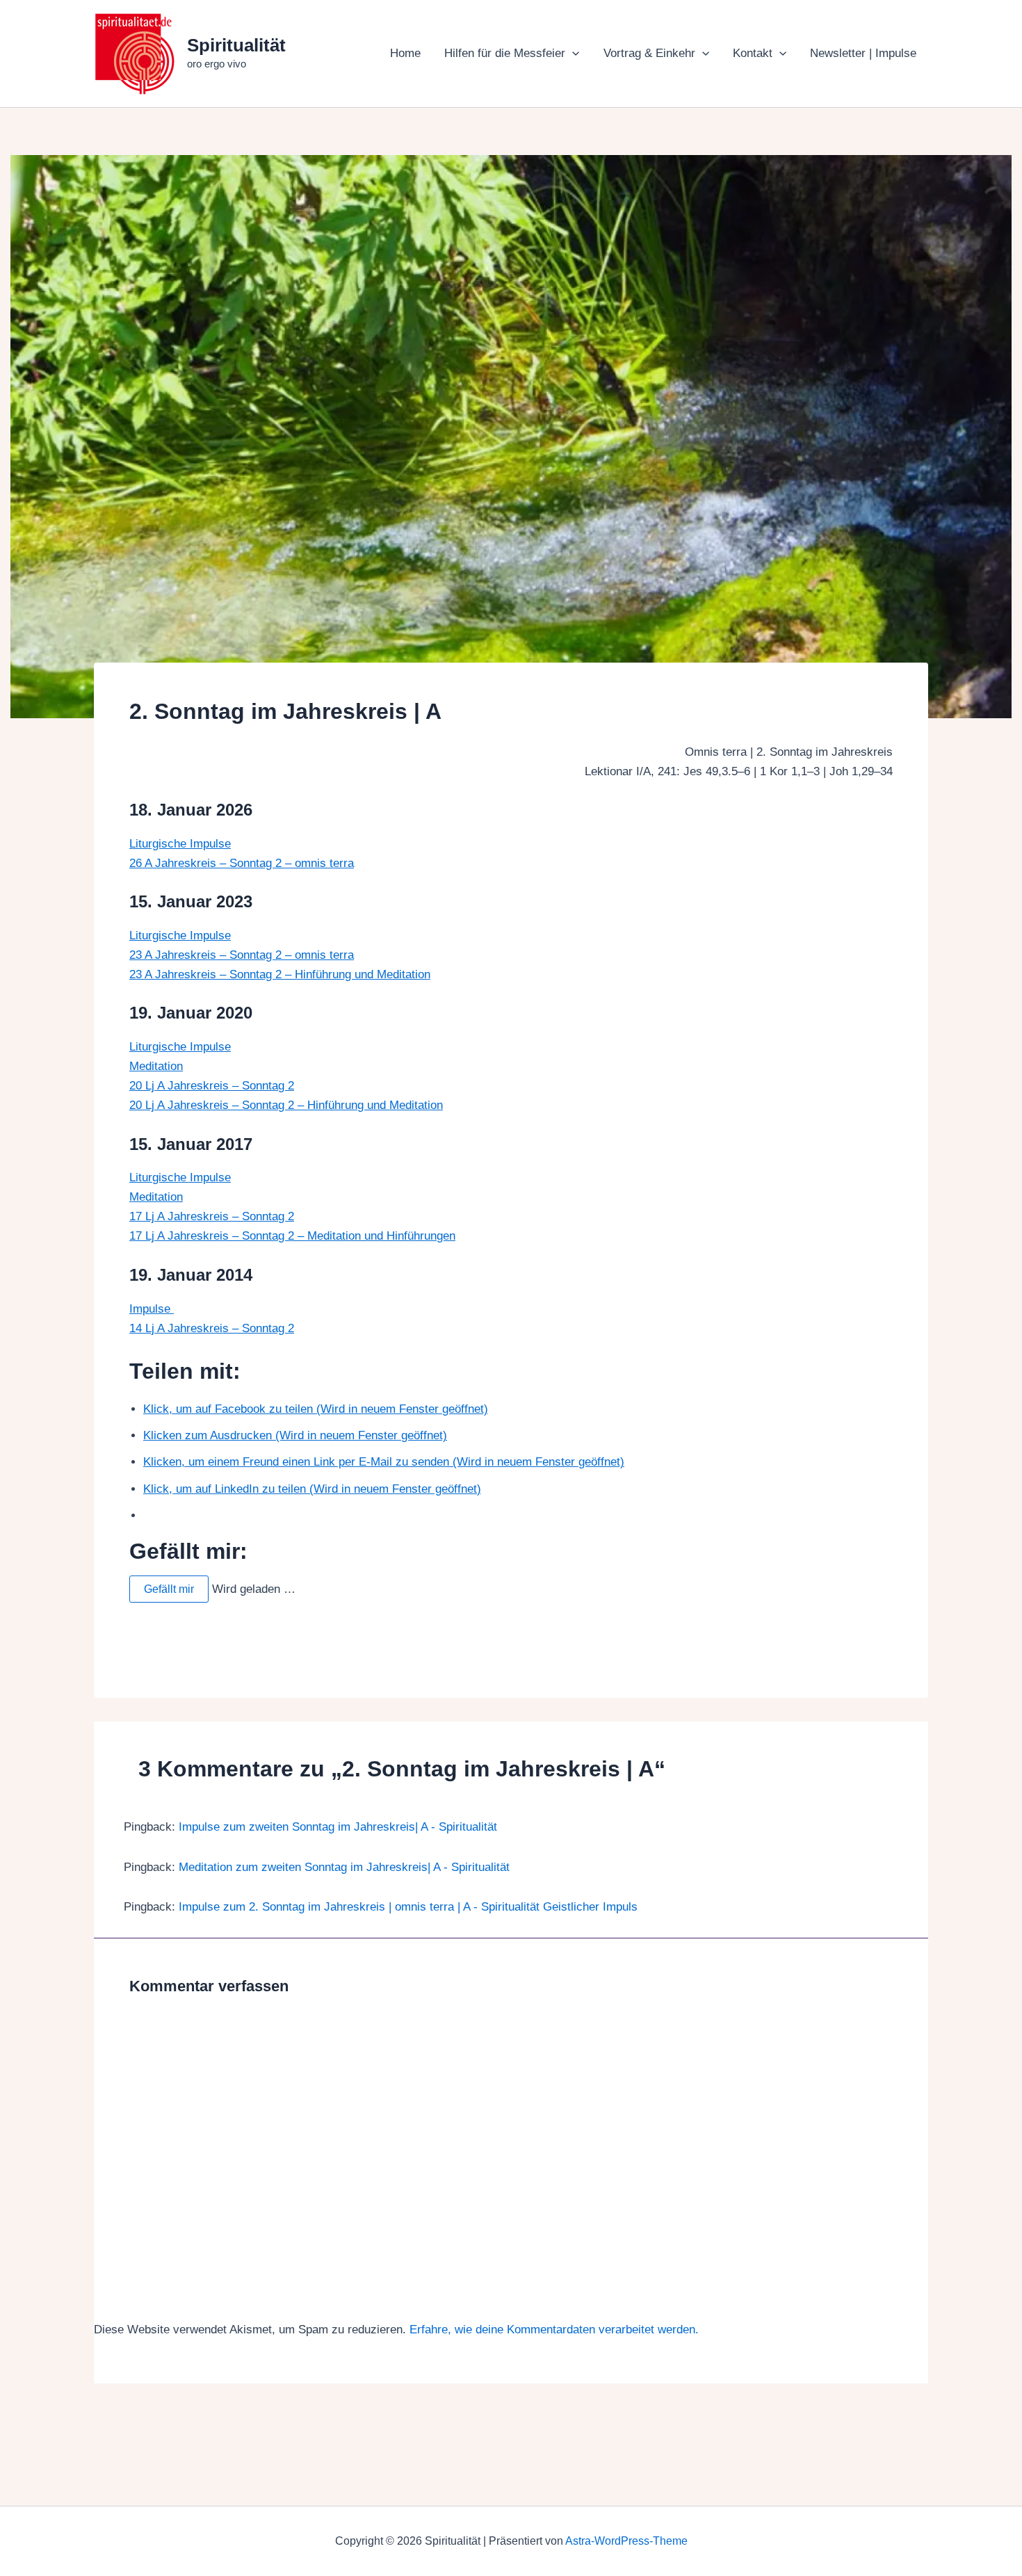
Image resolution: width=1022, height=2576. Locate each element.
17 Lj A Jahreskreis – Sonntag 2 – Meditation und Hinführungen (292, 1236)
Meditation (156, 1066)
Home (405, 53)
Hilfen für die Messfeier (505, 53)
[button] (572, 54)
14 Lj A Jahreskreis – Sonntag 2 (212, 1328)
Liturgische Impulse (180, 844)
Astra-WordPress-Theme (626, 2541)
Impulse (152, 1309)
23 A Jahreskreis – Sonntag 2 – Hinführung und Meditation (280, 974)
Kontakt (753, 53)
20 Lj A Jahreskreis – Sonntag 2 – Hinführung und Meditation (286, 1105)
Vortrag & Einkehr (649, 53)
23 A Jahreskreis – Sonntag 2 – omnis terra (242, 955)
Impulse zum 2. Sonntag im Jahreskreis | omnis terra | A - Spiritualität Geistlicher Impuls (408, 1907)
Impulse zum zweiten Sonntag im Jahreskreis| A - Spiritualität (338, 1827)
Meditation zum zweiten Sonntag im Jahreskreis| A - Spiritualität (344, 1867)
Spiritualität (236, 45)
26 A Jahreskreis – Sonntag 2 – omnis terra (242, 863)
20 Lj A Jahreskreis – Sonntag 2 (212, 1086)
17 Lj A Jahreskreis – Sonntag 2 (212, 1216)
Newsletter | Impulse (863, 53)
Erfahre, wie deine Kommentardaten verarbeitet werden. (554, 2330)
